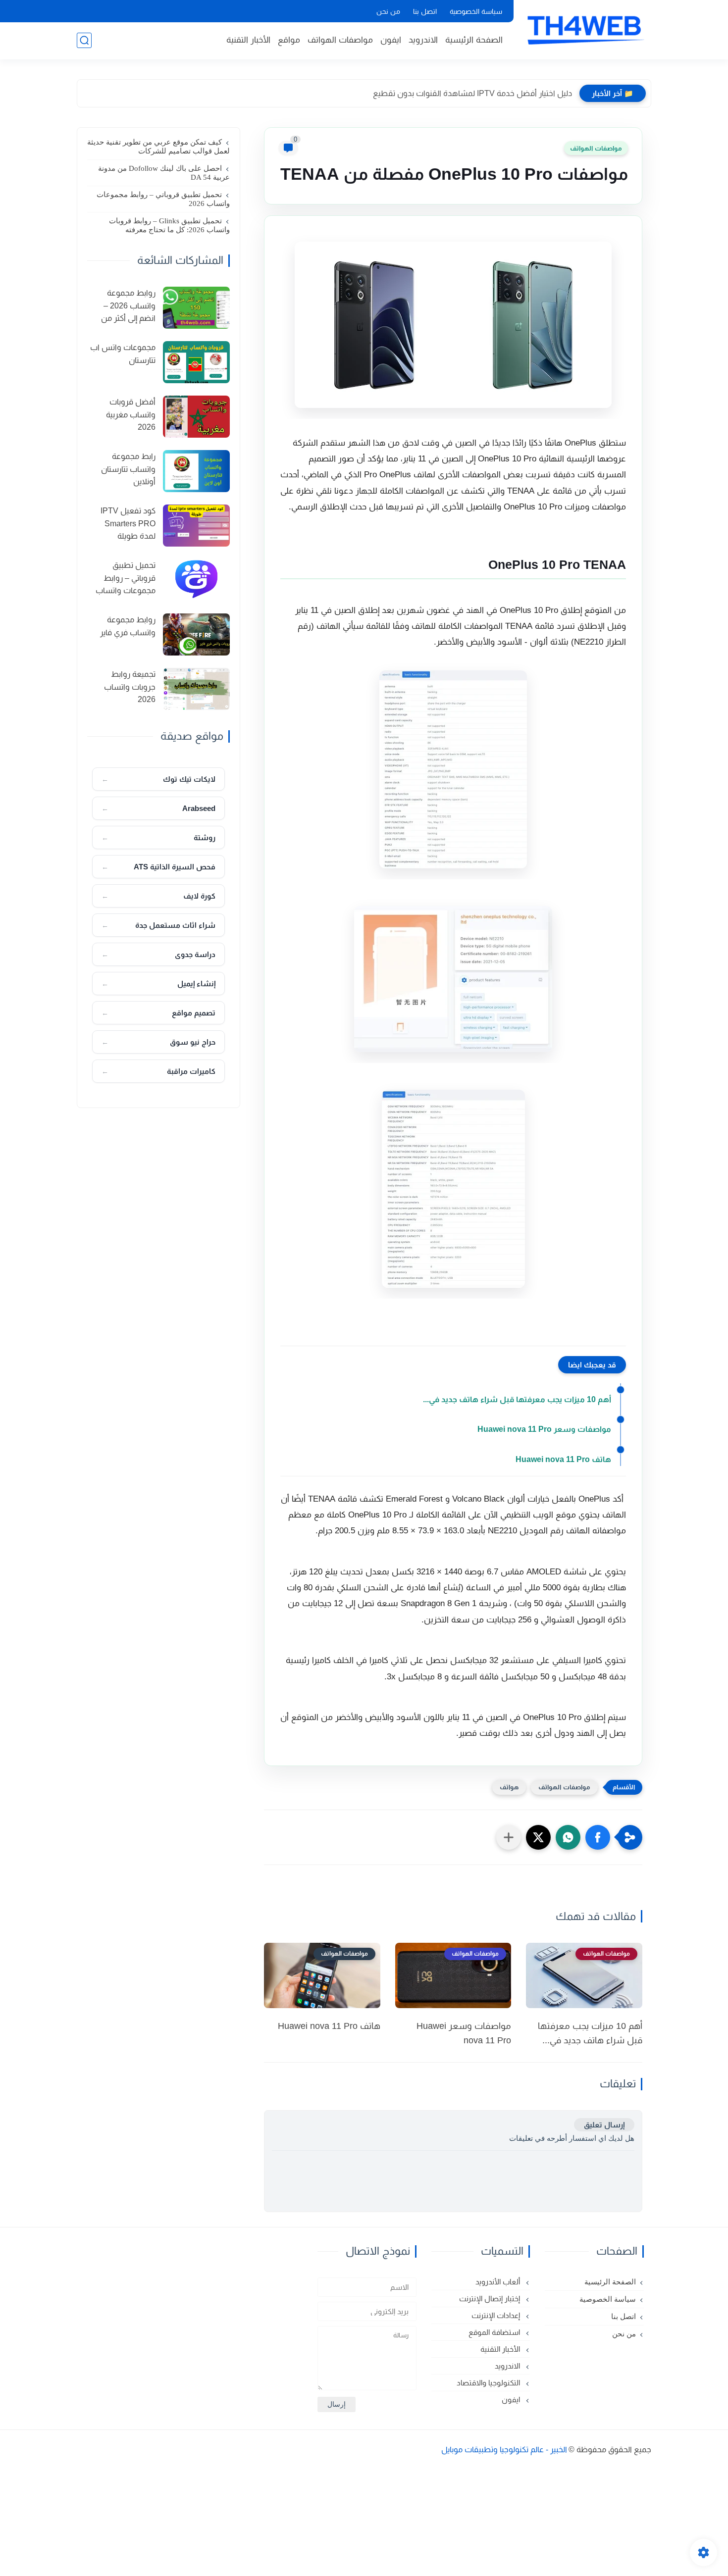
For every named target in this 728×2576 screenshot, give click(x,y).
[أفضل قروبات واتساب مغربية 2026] (196, 417)
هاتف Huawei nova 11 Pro (563, 1459)
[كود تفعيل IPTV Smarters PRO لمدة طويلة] (196, 526)
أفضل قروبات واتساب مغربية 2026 (131, 414)
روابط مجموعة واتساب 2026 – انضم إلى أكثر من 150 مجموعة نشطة (122, 307)
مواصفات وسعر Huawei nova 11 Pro (544, 1429)
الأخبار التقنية (248, 40)
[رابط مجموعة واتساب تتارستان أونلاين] (196, 471)
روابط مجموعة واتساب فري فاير (128, 626)
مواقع (289, 40)
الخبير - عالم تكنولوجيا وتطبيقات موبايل (504, 2450)
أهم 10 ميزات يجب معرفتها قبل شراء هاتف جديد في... (517, 1399)
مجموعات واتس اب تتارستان (123, 354)
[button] (598, 1837)
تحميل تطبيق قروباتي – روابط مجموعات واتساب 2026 (163, 199)
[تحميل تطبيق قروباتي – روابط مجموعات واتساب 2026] (196, 580)
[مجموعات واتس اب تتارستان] (196, 362)
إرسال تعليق (604, 2125)
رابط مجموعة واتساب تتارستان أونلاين (128, 469)
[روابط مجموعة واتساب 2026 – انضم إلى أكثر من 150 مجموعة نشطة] (196, 308)
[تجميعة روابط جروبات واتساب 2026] (196, 689)
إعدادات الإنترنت (497, 2315)
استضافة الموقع (495, 2332)
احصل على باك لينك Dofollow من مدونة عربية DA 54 (164, 173)
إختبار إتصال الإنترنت (491, 2298)
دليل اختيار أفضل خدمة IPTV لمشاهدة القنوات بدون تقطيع (472, 93)
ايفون (391, 40)
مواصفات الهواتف (340, 40)
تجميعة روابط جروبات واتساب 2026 (130, 687)
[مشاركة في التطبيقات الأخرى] (509, 1837)
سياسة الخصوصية (476, 11)
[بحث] (84, 40)
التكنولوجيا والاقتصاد (489, 2383)
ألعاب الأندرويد (499, 2282)
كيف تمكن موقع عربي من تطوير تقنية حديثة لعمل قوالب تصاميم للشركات (158, 147)
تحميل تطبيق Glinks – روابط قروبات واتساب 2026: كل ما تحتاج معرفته (169, 225)
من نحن (388, 11)
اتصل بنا (425, 11)
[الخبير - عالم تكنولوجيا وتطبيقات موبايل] (584, 29)
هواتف (509, 1787)
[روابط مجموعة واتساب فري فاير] (196, 634)
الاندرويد (423, 40)
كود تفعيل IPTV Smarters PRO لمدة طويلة (128, 523)
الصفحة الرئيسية (474, 40)
